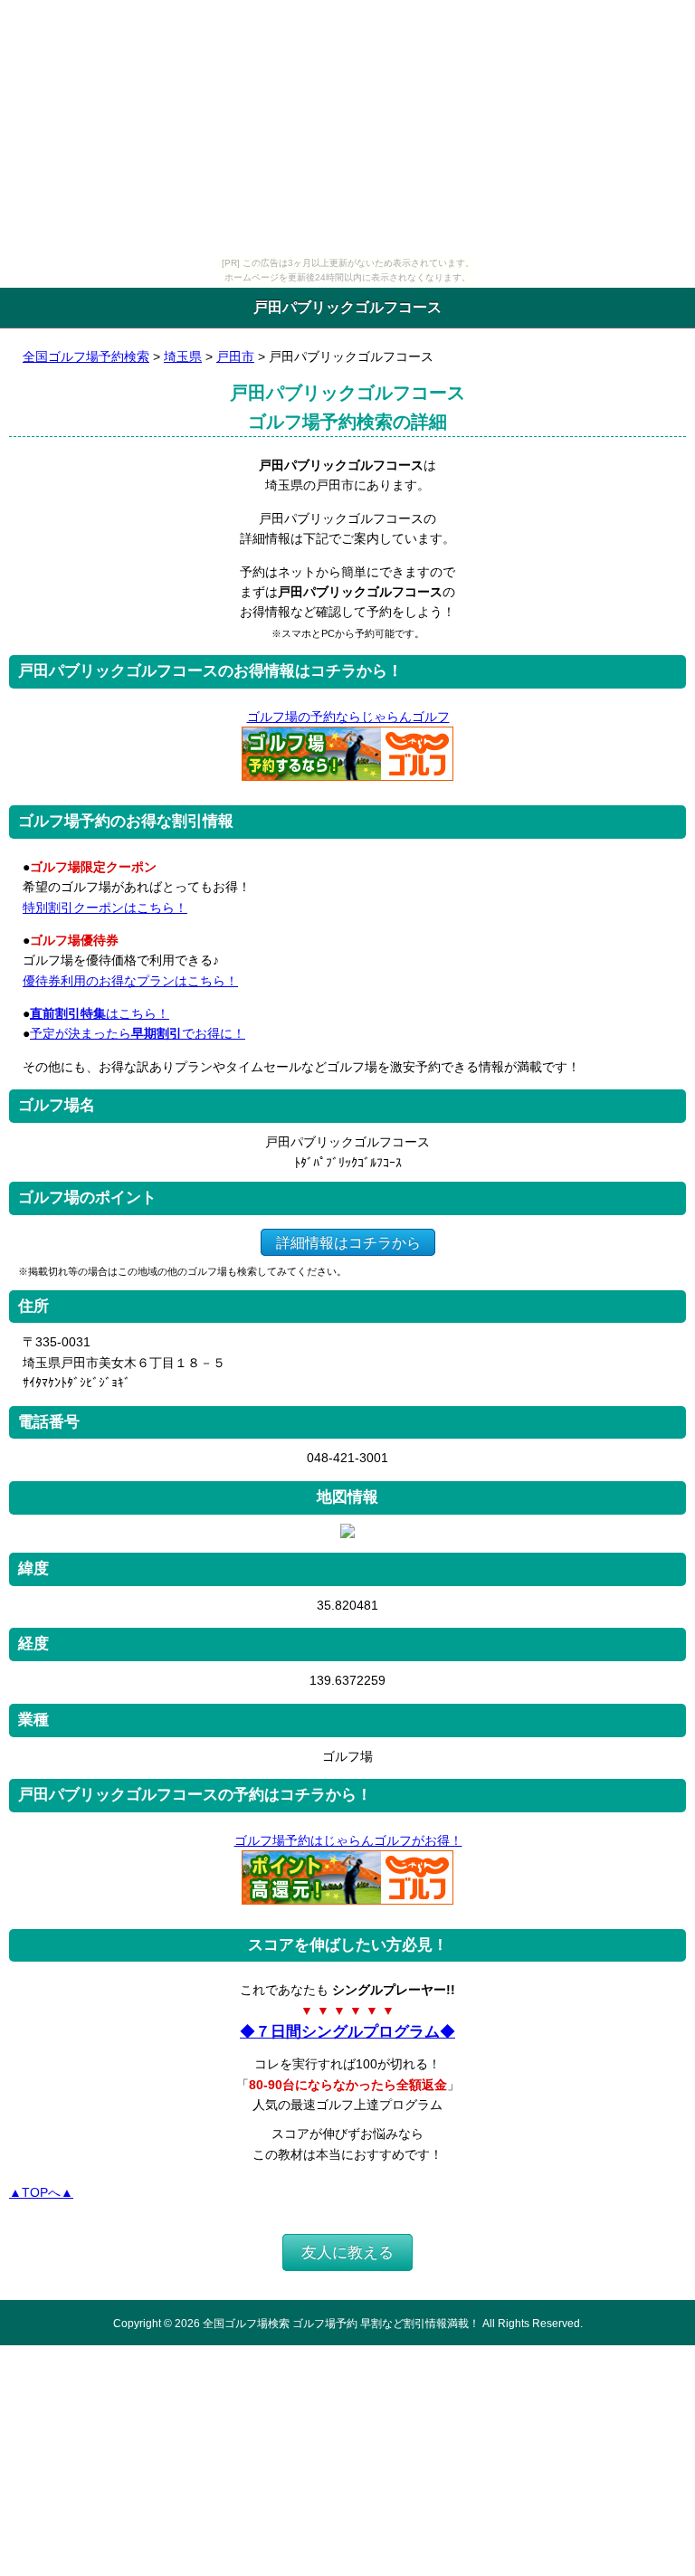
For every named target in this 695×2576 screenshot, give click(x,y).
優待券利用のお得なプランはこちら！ (130, 981)
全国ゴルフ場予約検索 (86, 356)
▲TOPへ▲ (41, 2192)
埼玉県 (183, 356)
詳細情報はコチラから (348, 1242)
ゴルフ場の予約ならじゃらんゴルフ (348, 717)
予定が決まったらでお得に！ (138, 1033)
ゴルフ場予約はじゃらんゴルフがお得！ (348, 1840)
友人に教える (347, 2253)
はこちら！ (100, 1013)
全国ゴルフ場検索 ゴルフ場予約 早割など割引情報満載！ (341, 2323)
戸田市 (235, 356)
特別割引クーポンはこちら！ (105, 908)
